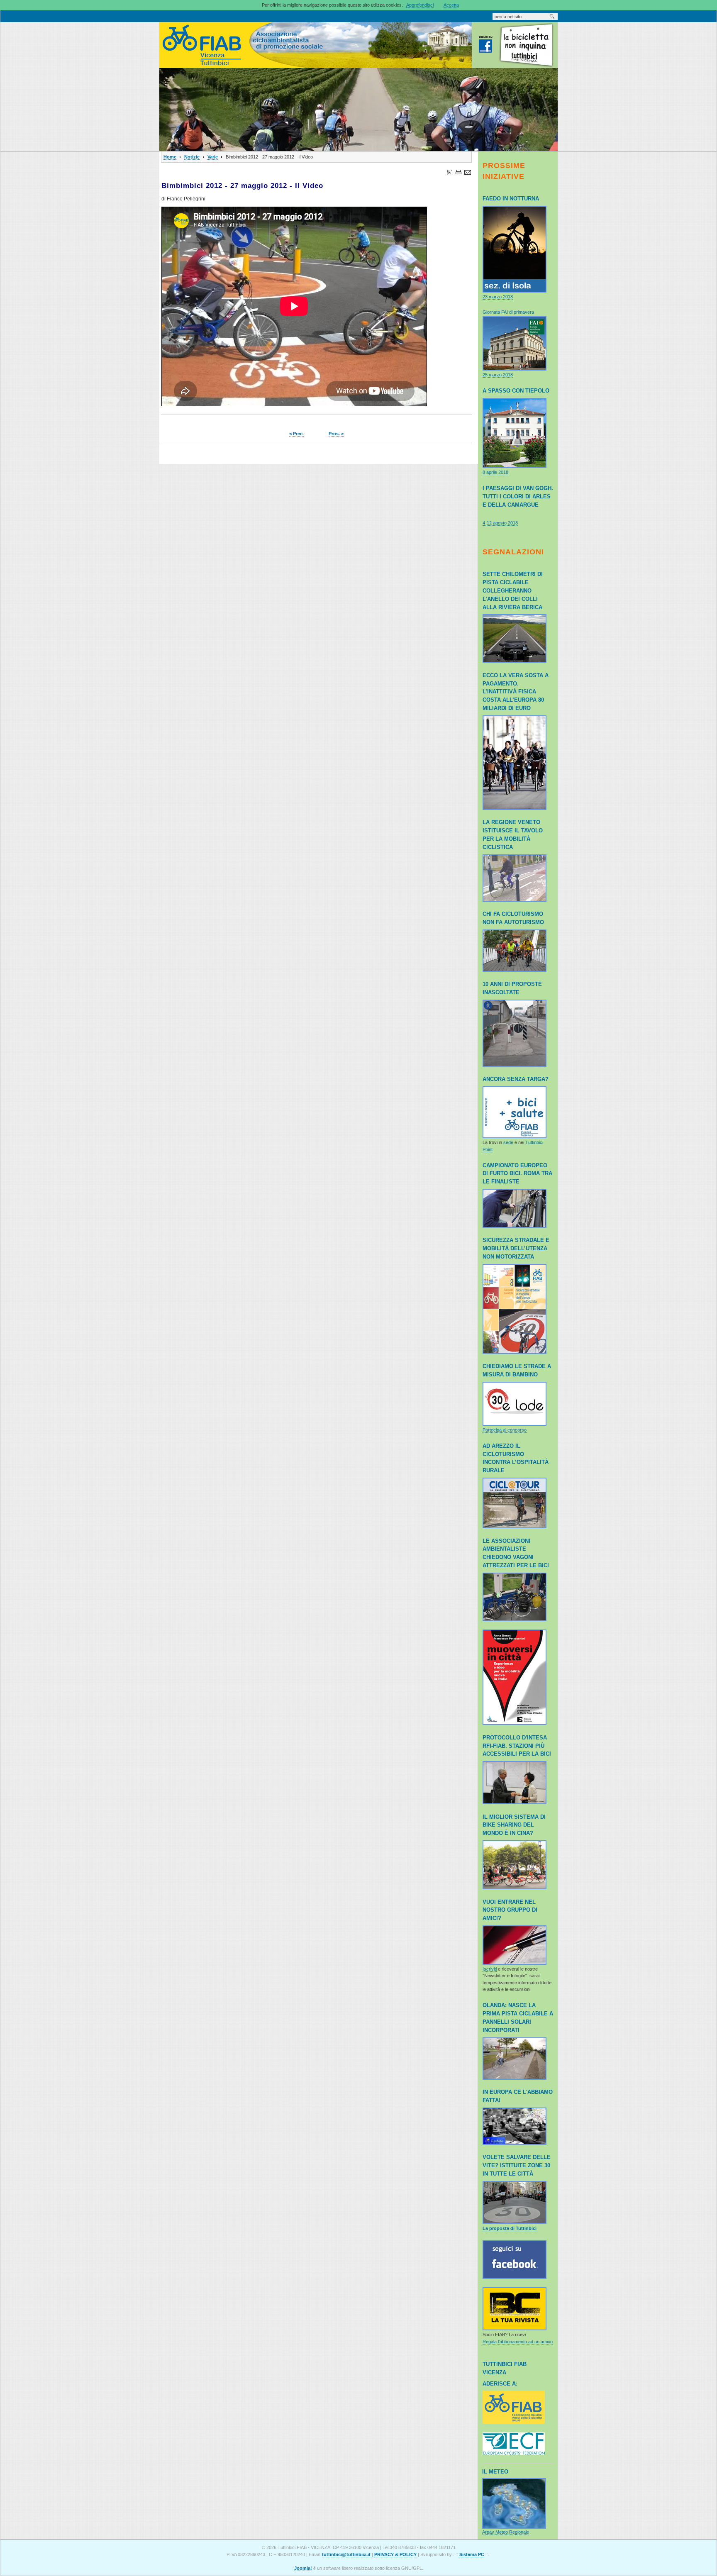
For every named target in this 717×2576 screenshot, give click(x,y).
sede (508, 1142)
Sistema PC (472, 2554)
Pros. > (336, 434)
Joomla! (303, 2568)
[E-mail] (468, 171)
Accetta (451, 5)
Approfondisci (420, 5)
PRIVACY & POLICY (395, 2554)
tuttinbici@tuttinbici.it (347, 2554)
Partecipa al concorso (505, 1430)
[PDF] (450, 171)
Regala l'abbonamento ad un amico (518, 2342)
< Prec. (296, 434)
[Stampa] (458, 171)
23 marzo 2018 (498, 297)
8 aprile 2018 (495, 472)
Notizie (192, 157)
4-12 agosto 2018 (500, 523)
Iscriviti (490, 1969)
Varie (213, 157)
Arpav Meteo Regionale (506, 2532)
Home (170, 157)
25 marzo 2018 (498, 375)
